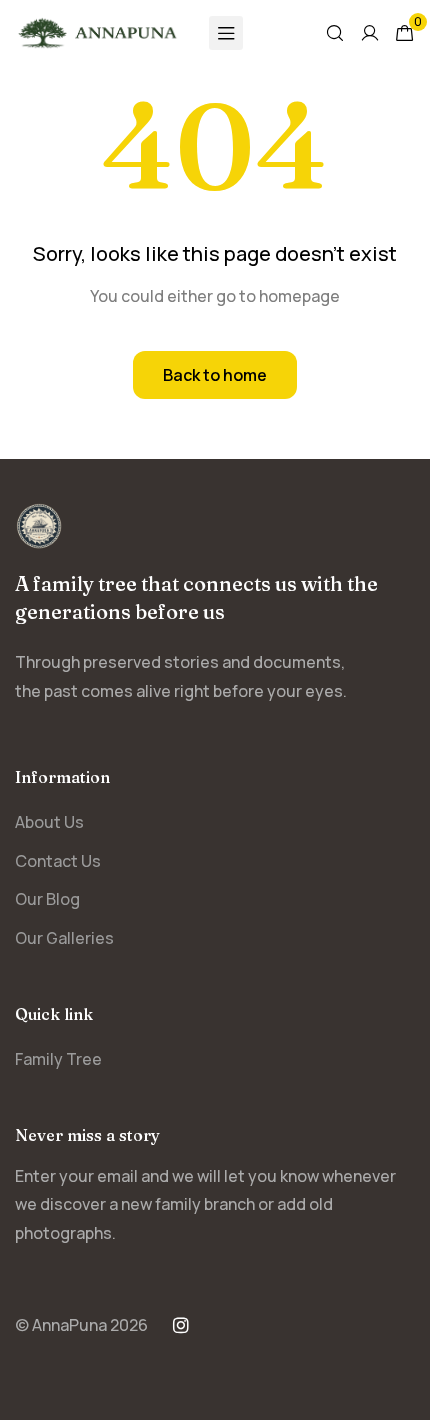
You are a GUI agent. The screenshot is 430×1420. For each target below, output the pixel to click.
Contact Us (58, 861)
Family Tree (58, 1059)
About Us (49, 822)
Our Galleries (64, 938)
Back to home (215, 375)
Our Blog (47, 899)
